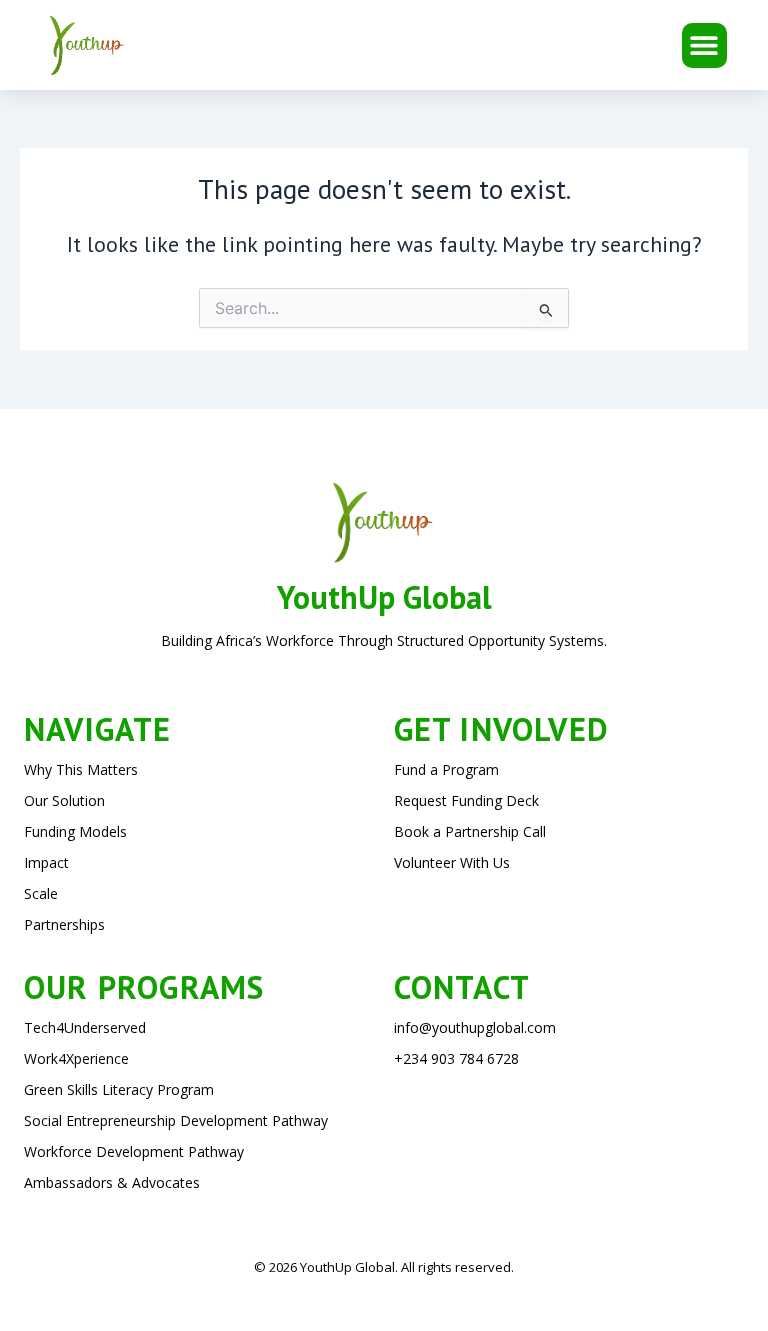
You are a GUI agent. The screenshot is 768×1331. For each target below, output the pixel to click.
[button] (704, 45)
